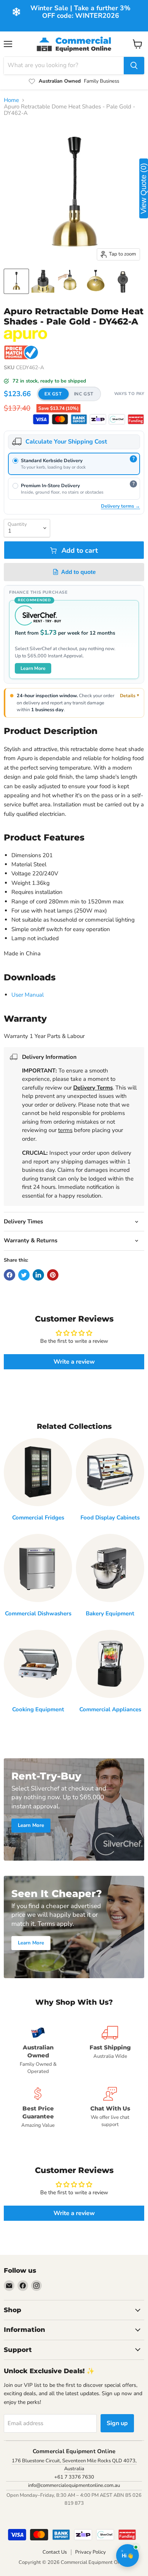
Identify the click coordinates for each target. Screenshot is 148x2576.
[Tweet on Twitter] (24, 1275)
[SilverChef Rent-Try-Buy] (117, 419)
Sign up (117, 2423)
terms (65, 1130)
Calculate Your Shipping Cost (66, 442)
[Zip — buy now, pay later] (98, 419)
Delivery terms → (120, 506)
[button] (69, 394)
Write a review (74, 1362)
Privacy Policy (91, 2552)
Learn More (33, 668)
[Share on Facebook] (9, 1275)
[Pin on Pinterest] (53, 1275)
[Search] (134, 66)
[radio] (74, 464)
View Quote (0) (143, 188)
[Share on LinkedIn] (38, 1275)
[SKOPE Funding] (136, 419)
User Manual (28, 995)
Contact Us (55, 2552)
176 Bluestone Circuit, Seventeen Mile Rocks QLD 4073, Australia (74, 2465)
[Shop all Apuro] (25, 336)
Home (11, 100)
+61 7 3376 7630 (74, 2477)
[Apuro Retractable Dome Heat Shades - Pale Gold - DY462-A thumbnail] (16, 281)
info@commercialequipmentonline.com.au (74, 2485)
